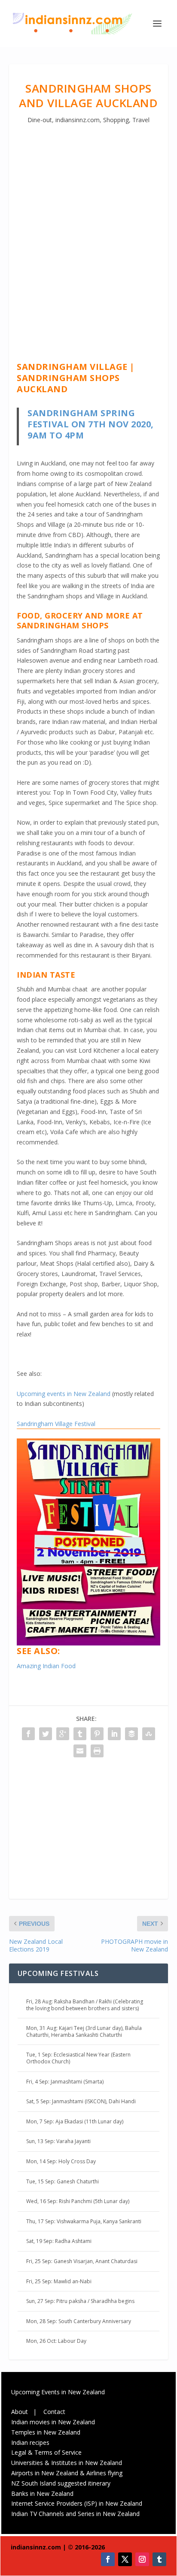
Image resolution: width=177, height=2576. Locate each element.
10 (121, 1631)
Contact (54, 2412)
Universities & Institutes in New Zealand (67, 2463)
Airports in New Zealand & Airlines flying (68, 2473)
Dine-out (40, 120)
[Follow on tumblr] (159, 2559)
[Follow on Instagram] (142, 2559)
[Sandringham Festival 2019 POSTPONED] (88, 1643)
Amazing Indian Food (46, 1666)
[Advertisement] (88, 234)
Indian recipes (30, 2442)
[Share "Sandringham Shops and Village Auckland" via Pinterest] (97, 1734)
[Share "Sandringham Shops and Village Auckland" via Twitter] (46, 1734)
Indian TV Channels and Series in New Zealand (75, 2514)
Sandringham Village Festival (56, 1424)
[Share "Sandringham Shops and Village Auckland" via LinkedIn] (114, 1734)
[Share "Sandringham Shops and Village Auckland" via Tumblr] (80, 1734)
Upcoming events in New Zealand (64, 1394)
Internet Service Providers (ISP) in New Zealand (77, 2503)
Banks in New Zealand (42, 2493)
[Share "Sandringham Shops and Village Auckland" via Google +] (63, 1734)
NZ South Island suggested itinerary (61, 2483)
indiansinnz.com (78, 120)
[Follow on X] (125, 2559)
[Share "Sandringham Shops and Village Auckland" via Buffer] (131, 1734)
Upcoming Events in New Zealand (58, 2392)
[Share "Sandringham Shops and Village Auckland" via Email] (80, 1751)
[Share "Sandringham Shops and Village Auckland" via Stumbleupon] (149, 1734)
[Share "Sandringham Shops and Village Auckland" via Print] (97, 1751)
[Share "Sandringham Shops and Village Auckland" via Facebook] (28, 1734)
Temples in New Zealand (46, 2432)
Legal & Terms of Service (46, 2452)
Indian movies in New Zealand (53, 2422)
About (20, 2412)
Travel (141, 120)
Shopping (116, 120)
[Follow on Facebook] (108, 2559)
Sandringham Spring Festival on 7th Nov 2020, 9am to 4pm (91, 424)
